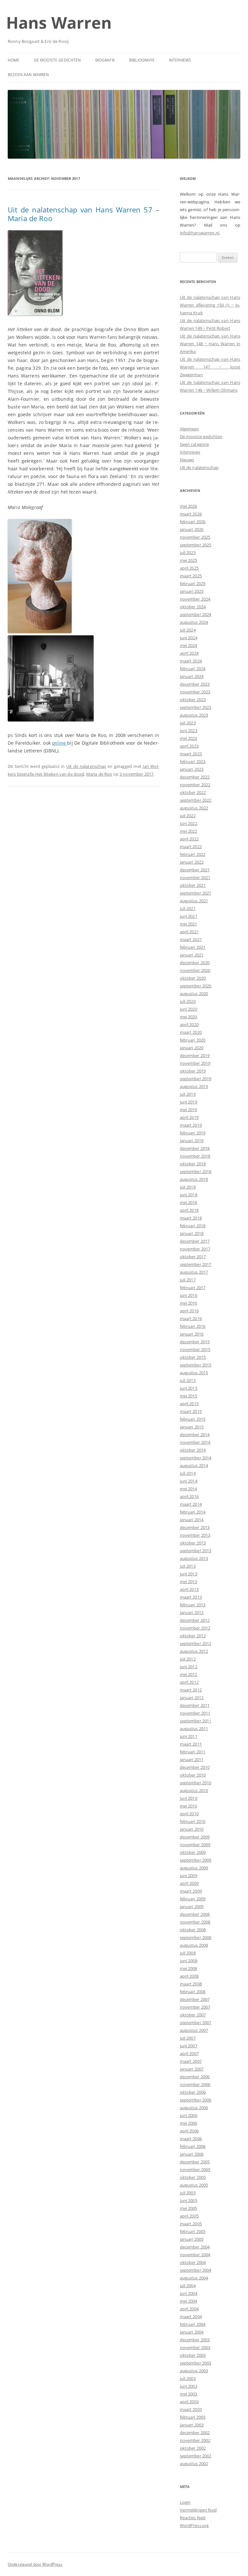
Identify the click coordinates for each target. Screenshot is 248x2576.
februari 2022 (193, 854)
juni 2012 (189, 1667)
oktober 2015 (193, 1357)
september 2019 (196, 1079)
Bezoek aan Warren (28, 75)
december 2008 (195, 1914)
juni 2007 (189, 2046)
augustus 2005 (194, 2185)
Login (185, 2502)
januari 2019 (192, 1141)
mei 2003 (189, 2394)
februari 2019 (193, 1133)
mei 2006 (189, 2123)
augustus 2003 (194, 2371)
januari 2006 (192, 2154)
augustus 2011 (194, 1729)
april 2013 (189, 1589)
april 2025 (189, 568)
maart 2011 (191, 1744)
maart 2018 (191, 1218)
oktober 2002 (193, 2448)
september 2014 (196, 1458)
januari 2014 (192, 1520)
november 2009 (195, 1845)
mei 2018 (189, 1202)
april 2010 (189, 1814)
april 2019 (189, 1117)
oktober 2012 (193, 1636)
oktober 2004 (193, 2262)
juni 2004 (189, 2293)
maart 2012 (191, 1690)
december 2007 (195, 1999)
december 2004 (195, 2247)
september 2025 (196, 545)
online (60, 743)
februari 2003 (193, 2417)
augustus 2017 (194, 1272)
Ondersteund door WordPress (35, 2564)
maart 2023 (191, 754)
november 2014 (195, 1442)
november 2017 (195, 1249)
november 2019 (195, 1063)
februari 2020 (193, 1040)
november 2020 (195, 970)
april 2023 (189, 746)
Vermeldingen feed (198, 2510)
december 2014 (195, 1435)
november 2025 (195, 537)
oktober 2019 (193, 1071)
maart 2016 (191, 1318)
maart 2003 (191, 2409)
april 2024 (189, 653)
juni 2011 (189, 1736)
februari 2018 (193, 1226)
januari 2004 (192, 2332)
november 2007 (195, 2007)
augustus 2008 (194, 1945)
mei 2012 (189, 1674)
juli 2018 (188, 1187)
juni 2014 (189, 1481)
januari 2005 (192, 2239)
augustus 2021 (194, 901)
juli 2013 (188, 1566)
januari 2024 (192, 676)
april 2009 (189, 1883)
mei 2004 (189, 2301)
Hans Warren (59, 23)
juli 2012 (188, 1659)
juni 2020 (189, 1009)
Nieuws (187, 460)
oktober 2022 (193, 792)
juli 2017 (188, 1280)
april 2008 (189, 1976)
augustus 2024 (194, 622)
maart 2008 (191, 1984)
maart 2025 (191, 576)
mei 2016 (189, 1303)
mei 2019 (189, 1110)
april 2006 (189, 2131)
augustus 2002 (194, 2463)
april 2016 (189, 1311)
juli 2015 (188, 1380)
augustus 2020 (194, 994)
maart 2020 (191, 1032)
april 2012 (189, 1682)
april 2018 (189, 1210)
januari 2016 (192, 1334)
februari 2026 (193, 522)
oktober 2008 (193, 1930)
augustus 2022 (194, 808)
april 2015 (189, 1404)
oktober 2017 (193, 1257)
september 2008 (196, 1937)
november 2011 (195, 1713)
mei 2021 (189, 924)
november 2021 (195, 877)
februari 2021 (193, 947)
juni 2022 (189, 823)
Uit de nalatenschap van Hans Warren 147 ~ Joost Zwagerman (210, 367)
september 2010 (196, 1783)
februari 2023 (193, 761)
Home (14, 60)
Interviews (180, 60)
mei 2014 (189, 1489)
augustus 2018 (194, 1179)
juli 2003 (188, 2378)
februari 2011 (193, 1752)
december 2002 (195, 2433)
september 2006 (196, 2100)
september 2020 (196, 986)
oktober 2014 (193, 1450)
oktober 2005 (193, 2177)
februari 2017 (193, 1288)
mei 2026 (189, 506)
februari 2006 (193, 2146)
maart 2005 (191, 2224)
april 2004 (189, 2309)
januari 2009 (192, 1906)
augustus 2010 (194, 1790)
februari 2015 (193, 1419)
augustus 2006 (194, 2108)
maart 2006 (191, 2139)
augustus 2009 (194, 1868)
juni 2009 (189, 1876)
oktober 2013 (193, 1543)
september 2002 (196, 2456)
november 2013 (195, 1535)
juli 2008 (188, 1953)
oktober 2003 (193, 2355)
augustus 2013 (194, 1558)
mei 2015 (189, 1396)
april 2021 (189, 932)
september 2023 (196, 707)
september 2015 (196, 1365)
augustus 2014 (194, 1465)
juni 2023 (189, 730)
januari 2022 (192, 862)
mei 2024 (189, 645)
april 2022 (189, 839)
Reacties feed (193, 2518)
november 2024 (195, 599)
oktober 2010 (193, 1775)
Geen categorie (195, 444)
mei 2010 (189, 1806)
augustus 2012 (194, 1651)
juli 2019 (188, 1094)
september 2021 (196, 893)
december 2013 (195, 1527)
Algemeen (190, 429)
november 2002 (195, 2440)
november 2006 (195, 2084)
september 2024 (196, 614)
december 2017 (195, 1241)
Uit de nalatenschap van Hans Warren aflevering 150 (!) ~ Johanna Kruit (210, 305)
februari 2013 (193, 1605)
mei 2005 (189, 2208)
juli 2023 (188, 723)
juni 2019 (189, 1102)
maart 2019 (191, 1125)
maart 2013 (191, 1597)
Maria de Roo (99, 774)
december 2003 (195, 2340)
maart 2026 (191, 514)
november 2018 (195, 1156)
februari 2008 (193, 1992)
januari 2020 (192, 1048)
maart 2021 (191, 939)
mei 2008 (189, 1968)
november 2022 (195, 785)
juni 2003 (189, 2386)
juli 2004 (188, 2286)
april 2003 (189, 2402)
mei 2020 (189, 1017)
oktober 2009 (193, 1852)
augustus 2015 (194, 1373)
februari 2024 (193, 669)
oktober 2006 (193, 2092)
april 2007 (189, 2053)
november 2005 (195, 2170)
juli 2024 (188, 630)
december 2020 (195, 963)
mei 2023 (189, 738)
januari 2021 (192, 955)
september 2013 (196, 1551)
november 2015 (195, 1349)
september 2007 (196, 2023)
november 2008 (195, 1922)
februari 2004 (193, 2324)
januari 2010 (192, 1829)
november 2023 (195, 692)
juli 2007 (188, 2038)
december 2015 (195, 1342)
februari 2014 (193, 1512)
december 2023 (195, 684)
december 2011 (195, 1705)
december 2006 (195, 2077)
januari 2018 (192, 1233)
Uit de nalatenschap (86, 766)
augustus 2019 (194, 1086)
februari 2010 (193, 1821)
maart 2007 (191, 2061)
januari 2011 (192, 1759)
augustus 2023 (194, 715)
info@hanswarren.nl (200, 233)
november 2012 (195, 1628)
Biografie (105, 60)
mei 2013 (189, 1582)
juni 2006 (189, 2115)
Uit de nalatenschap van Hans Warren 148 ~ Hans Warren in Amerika (210, 344)
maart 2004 (191, 2316)
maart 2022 (191, 847)
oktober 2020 (193, 978)
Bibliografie (142, 60)
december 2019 (195, 1055)
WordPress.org (194, 2525)
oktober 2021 (193, 885)
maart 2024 (191, 661)
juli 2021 (188, 908)
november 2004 (195, 2255)
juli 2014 (188, 1473)
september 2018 (196, 1171)
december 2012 (195, 1620)
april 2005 (189, 2216)
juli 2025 (188, 553)
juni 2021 (189, 916)
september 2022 (196, 800)
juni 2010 (189, 1798)
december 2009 (195, 1837)
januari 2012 (192, 1698)
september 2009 (196, 1860)
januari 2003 (192, 2425)
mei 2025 (189, 560)
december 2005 (195, 2162)
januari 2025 (192, 591)
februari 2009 (193, 1899)
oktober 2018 (193, 1164)
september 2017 (196, 1264)
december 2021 (195, 870)
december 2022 (195, 777)
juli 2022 (188, 816)
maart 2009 (191, 1891)
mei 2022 (189, 831)
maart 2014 (191, 1504)
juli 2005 (188, 2193)
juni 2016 (189, 1295)
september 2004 (196, 2270)
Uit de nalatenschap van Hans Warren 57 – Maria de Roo (83, 214)
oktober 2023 (193, 700)
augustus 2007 (194, 2030)
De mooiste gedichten (57, 60)
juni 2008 (189, 1961)
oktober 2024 (193, 607)
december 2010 (195, 1767)
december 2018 (195, 1148)
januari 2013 (192, 1612)
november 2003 (195, 2347)
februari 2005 (193, 2231)
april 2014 (189, 1496)
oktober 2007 (193, 2015)
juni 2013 (189, 1574)
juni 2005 (189, 2200)
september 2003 (196, 2363)
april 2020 (189, 1024)
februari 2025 (193, 583)
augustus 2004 (194, 2278)
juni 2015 (189, 1388)
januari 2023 (192, 769)
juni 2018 (189, 1195)
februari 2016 (193, 1326)
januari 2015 (192, 1427)
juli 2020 (188, 1001)
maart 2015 (191, 1411)
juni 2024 (189, 638)
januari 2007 (192, 2069)
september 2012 (196, 1643)
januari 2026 (192, 529)
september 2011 (196, 1721)
